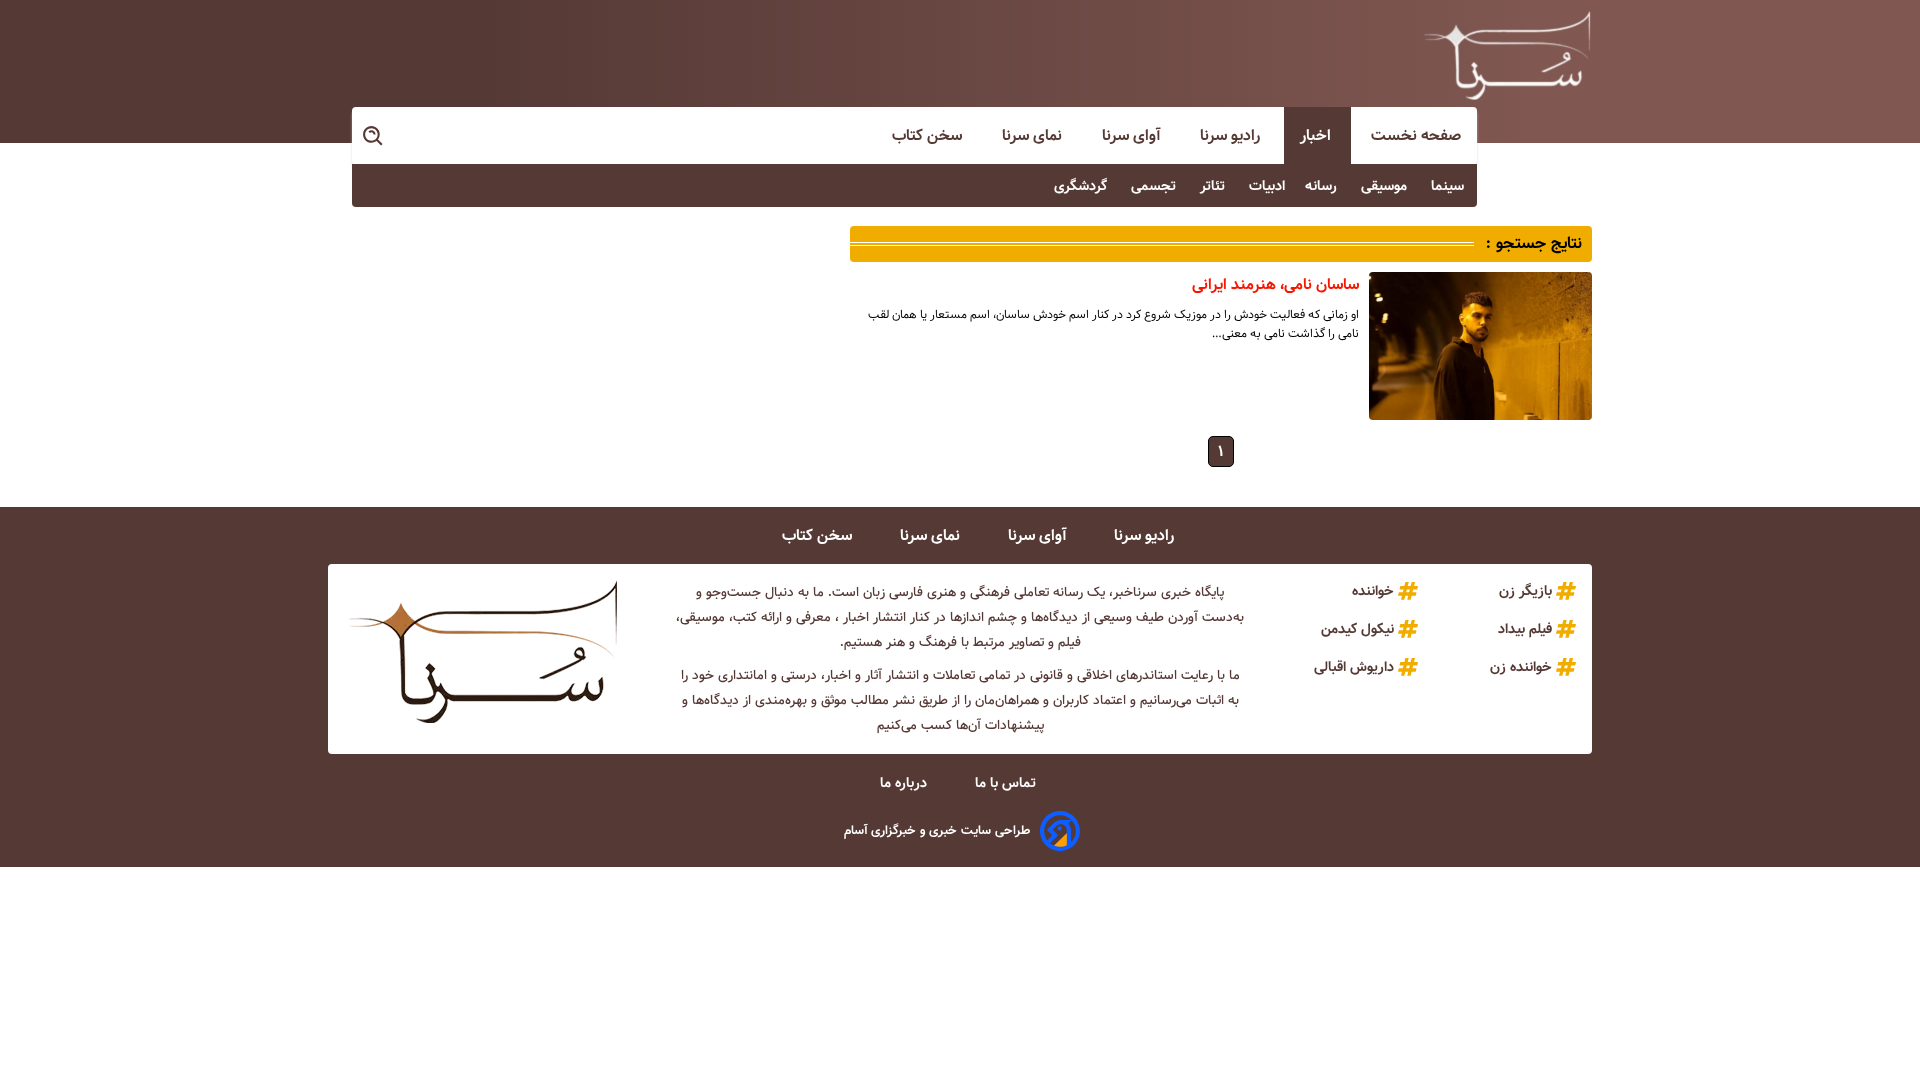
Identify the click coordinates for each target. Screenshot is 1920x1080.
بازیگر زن (1525, 591)
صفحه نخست (1416, 135)
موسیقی (1386, 186)
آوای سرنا (1133, 135)
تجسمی (1155, 186)
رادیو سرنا (1232, 135)
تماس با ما (1007, 783)
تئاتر (1214, 186)
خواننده (1373, 591)
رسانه (1323, 186)
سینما (1449, 186)
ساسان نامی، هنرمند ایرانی (1275, 284)
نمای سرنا (1034, 135)
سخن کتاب (929, 135)
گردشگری (1082, 186)
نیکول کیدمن (1357, 629)
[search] (374, 136)
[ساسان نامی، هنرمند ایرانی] (1480, 346)
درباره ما (905, 783)
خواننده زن (1521, 667)
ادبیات (1267, 186)
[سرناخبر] (1507, 55)
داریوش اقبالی (1354, 667)
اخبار (1317, 135)
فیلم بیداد (1525, 629)
